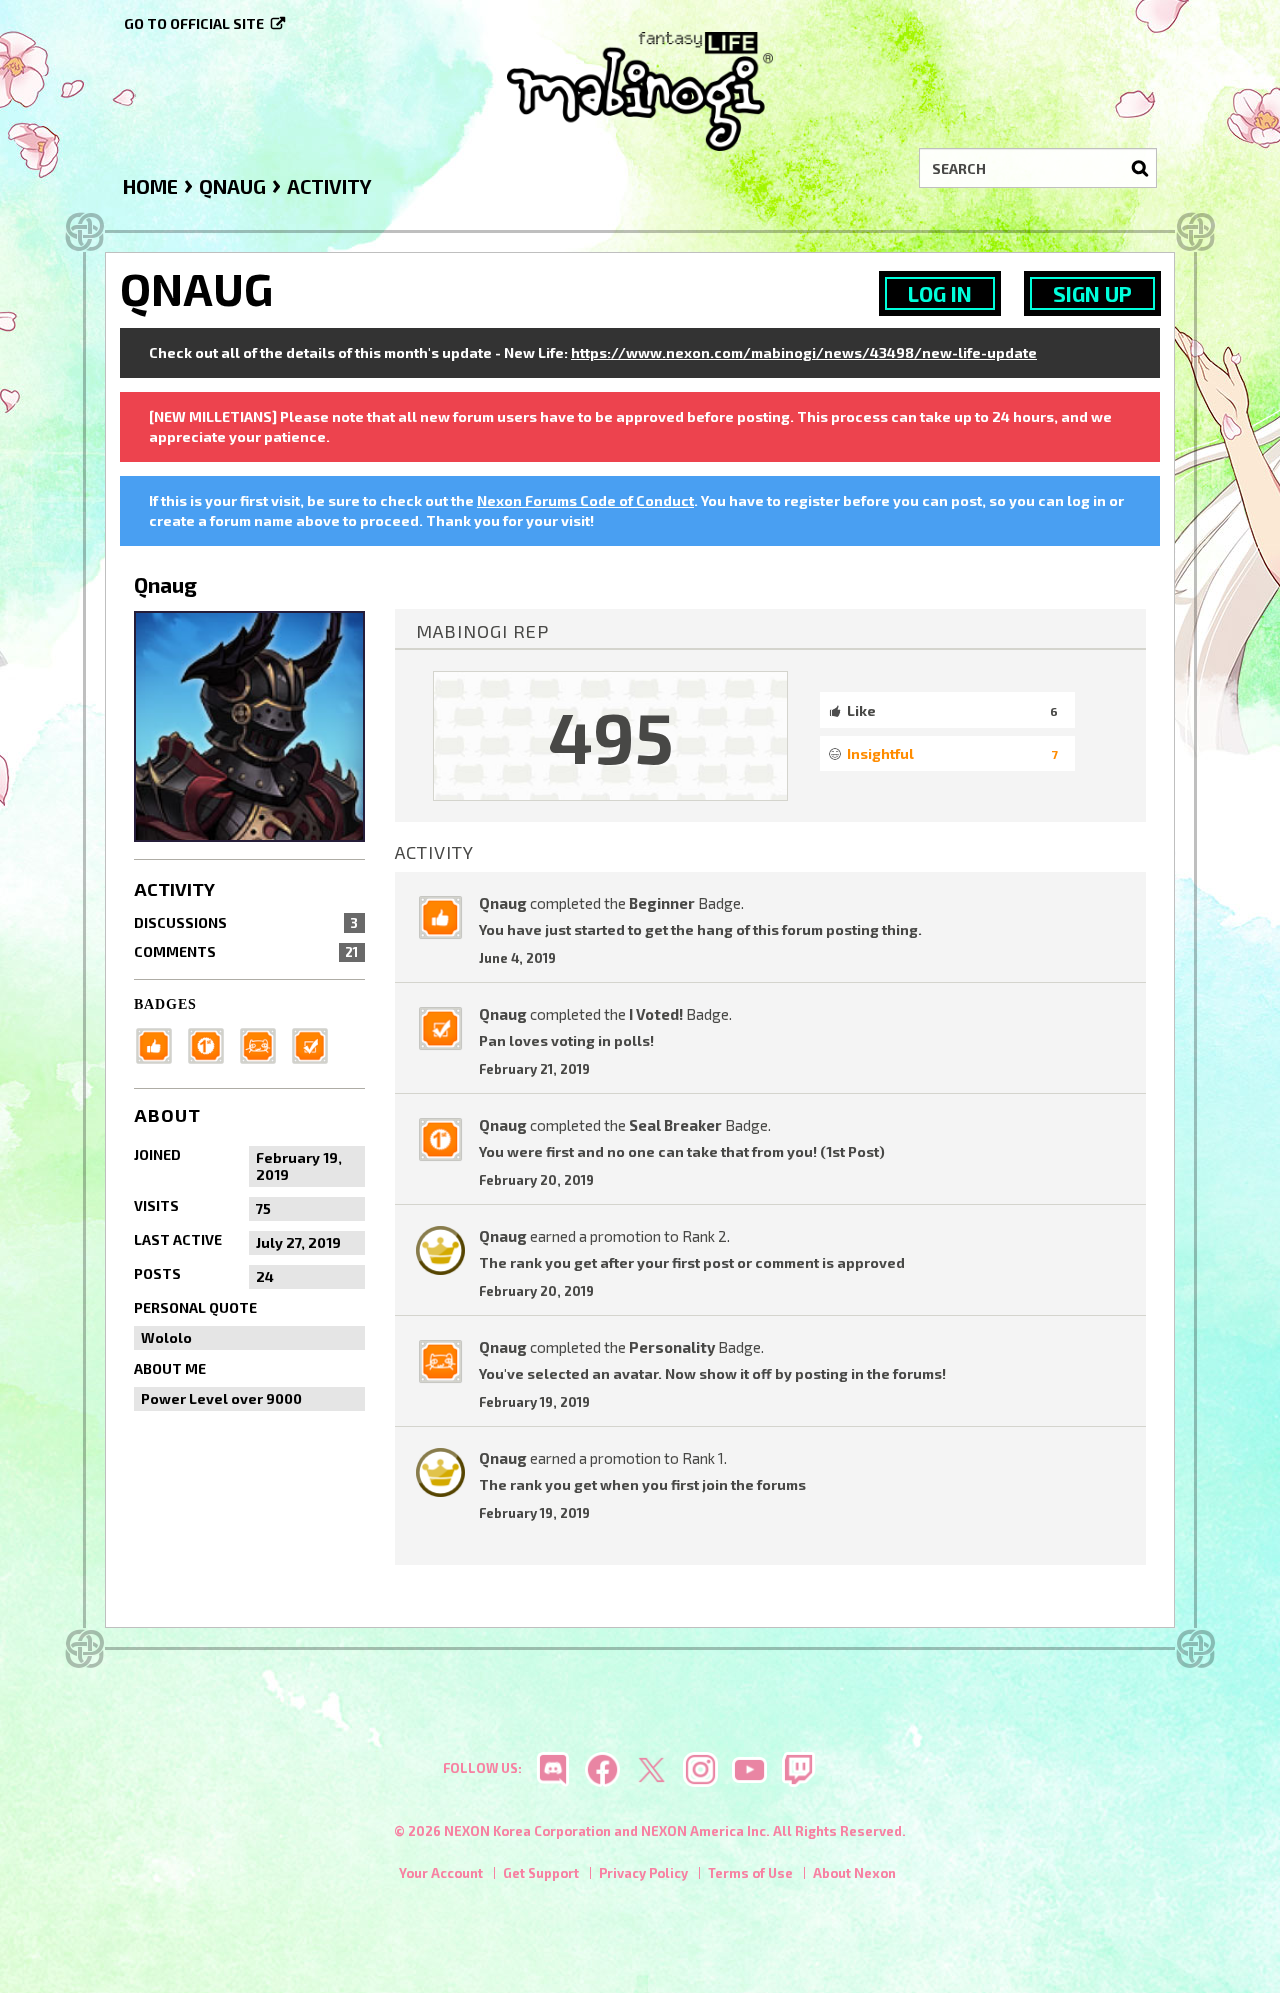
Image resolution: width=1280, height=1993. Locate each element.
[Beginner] (160, 1043)
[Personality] (264, 1043)
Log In (940, 293)
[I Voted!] (316, 1043)
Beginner (662, 903)
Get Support (541, 1873)
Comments (246, 951)
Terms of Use (750, 1873)
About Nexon (854, 1873)
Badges (165, 1004)
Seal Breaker (675, 1125)
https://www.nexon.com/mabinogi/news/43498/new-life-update (804, 352)
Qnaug (503, 903)
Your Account (441, 1873)
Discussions (246, 922)
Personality (672, 1347)
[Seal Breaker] (212, 1043)
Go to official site (194, 23)
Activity (174, 889)
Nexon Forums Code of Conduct (585, 500)
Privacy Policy (643, 1873)
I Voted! (656, 1014)
